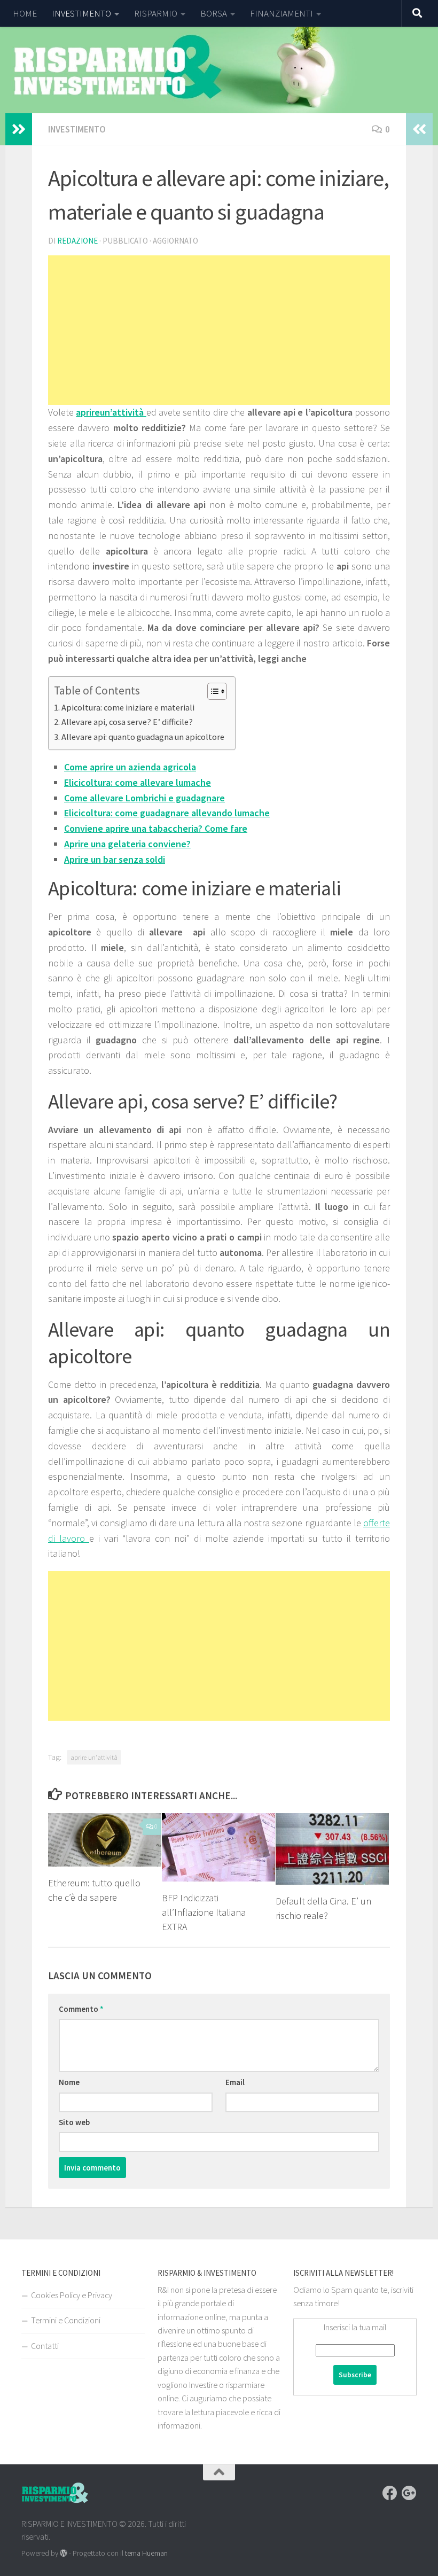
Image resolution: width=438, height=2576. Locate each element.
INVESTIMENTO (81, 13)
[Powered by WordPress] (64, 2553)
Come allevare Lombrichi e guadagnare (144, 798)
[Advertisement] (219, 330)
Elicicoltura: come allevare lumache (138, 782)
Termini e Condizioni (66, 2320)
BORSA (214, 13)
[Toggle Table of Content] (212, 691)
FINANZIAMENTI (281, 13)
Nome (69, 2082)
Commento (81, 2009)
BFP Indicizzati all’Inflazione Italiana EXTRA (204, 1912)
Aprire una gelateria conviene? (127, 844)
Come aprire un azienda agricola (130, 767)
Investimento (77, 129)
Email (235, 2082)
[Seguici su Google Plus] (409, 2493)
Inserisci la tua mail (355, 2327)
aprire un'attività (94, 1757)
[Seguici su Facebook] (390, 2493)
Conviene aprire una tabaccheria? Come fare (156, 828)
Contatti (45, 2346)
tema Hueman (146, 2553)
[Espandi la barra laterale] (19, 129)
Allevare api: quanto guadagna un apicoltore (143, 737)
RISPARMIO (156, 13)
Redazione (77, 241)
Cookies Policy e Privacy (72, 2295)
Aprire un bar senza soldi (115, 859)
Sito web (74, 2122)
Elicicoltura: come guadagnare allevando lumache (167, 813)
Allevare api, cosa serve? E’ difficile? (127, 722)
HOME (25, 13)
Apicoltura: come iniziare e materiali (128, 707)
